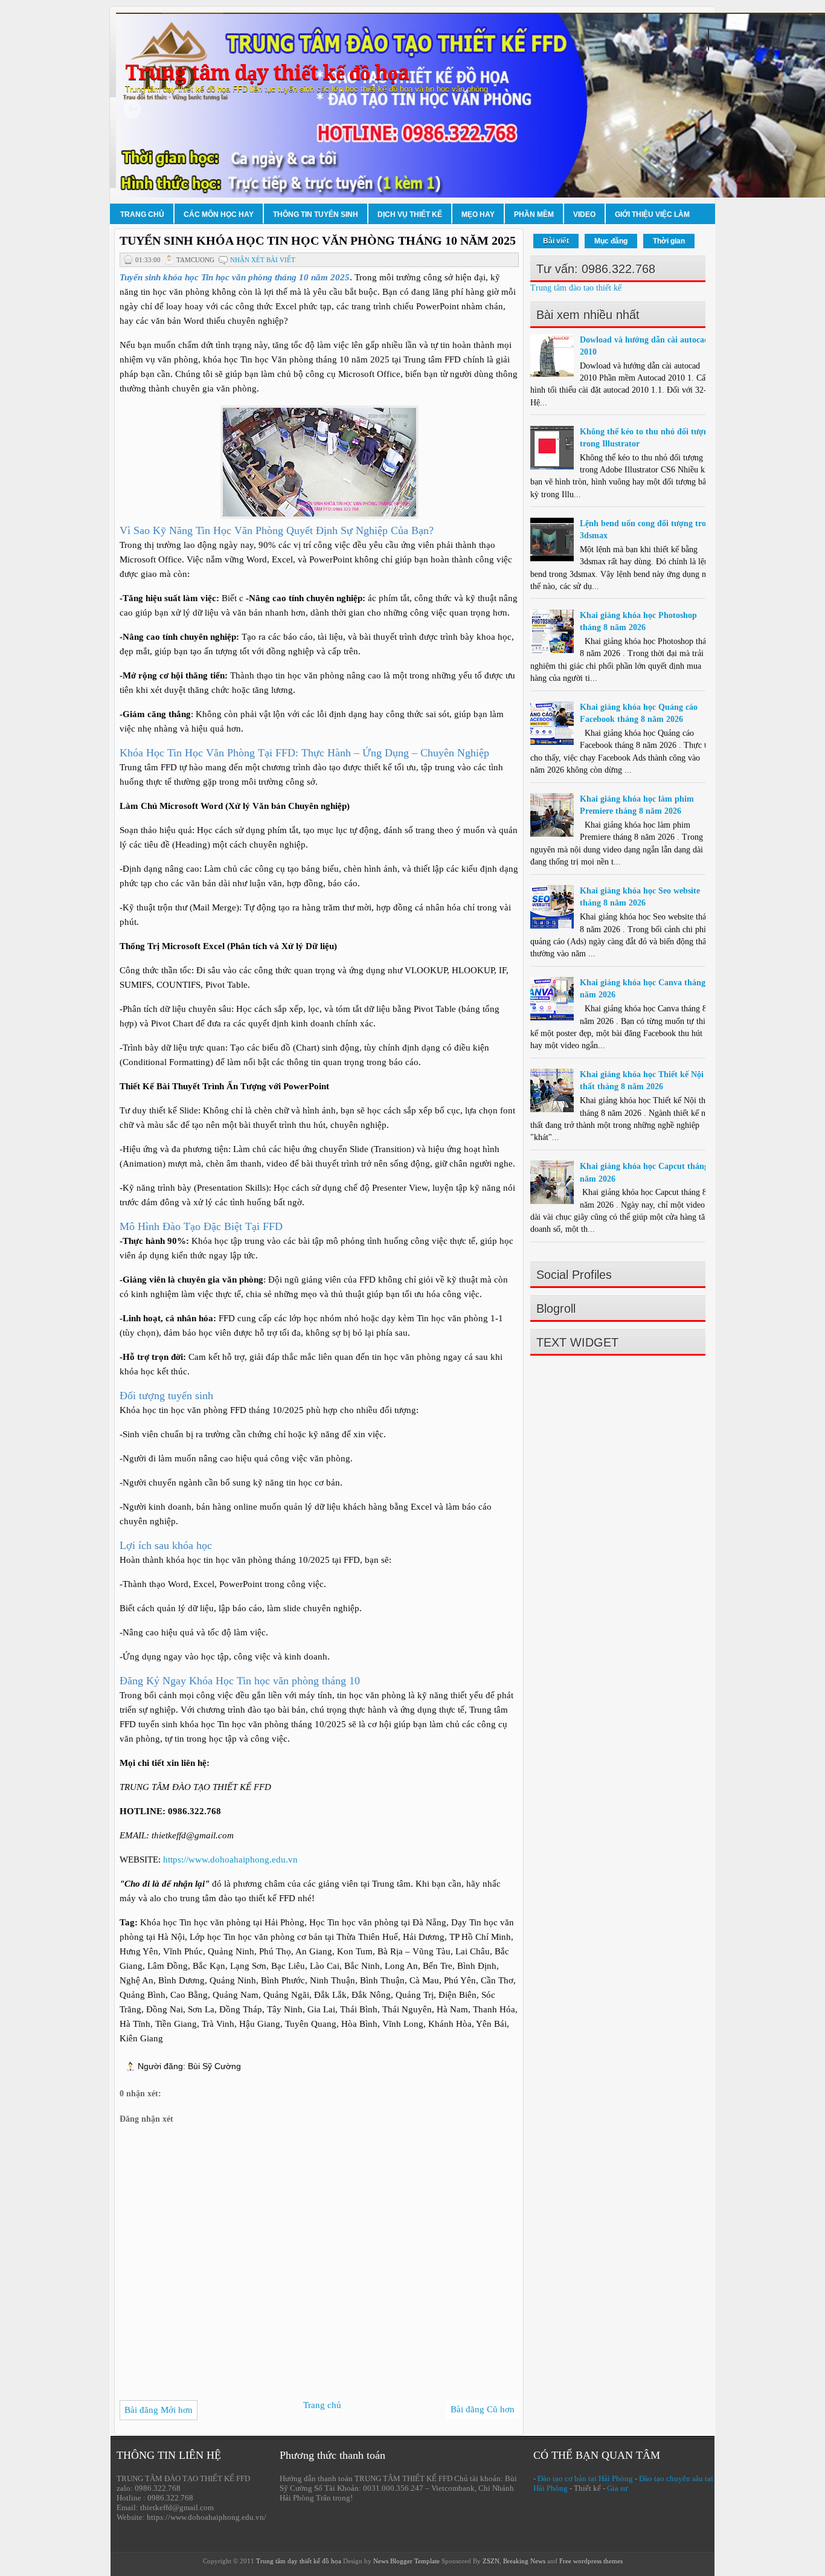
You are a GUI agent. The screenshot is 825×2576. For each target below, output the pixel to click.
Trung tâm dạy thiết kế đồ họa (267, 73)
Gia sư (617, 2488)
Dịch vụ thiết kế (410, 214)
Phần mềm (534, 214)
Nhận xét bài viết (263, 260)
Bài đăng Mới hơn (159, 2410)
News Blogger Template (406, 2561)
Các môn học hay (219, 214)
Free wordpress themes (591, 2561)
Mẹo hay (478, 214)
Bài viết (556, 241)
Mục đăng (611, 241)
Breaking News (524, 2561)
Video (584, 214)
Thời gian (669, 241)
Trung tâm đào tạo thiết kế (576, 288)
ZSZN (491, 2561)
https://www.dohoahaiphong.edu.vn (230, 1860)
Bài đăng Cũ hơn (483, 2409)
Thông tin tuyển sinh (316, 214)
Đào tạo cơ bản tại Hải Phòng (585, 2478)
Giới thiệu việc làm (652, 214)
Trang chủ (142, 214)
